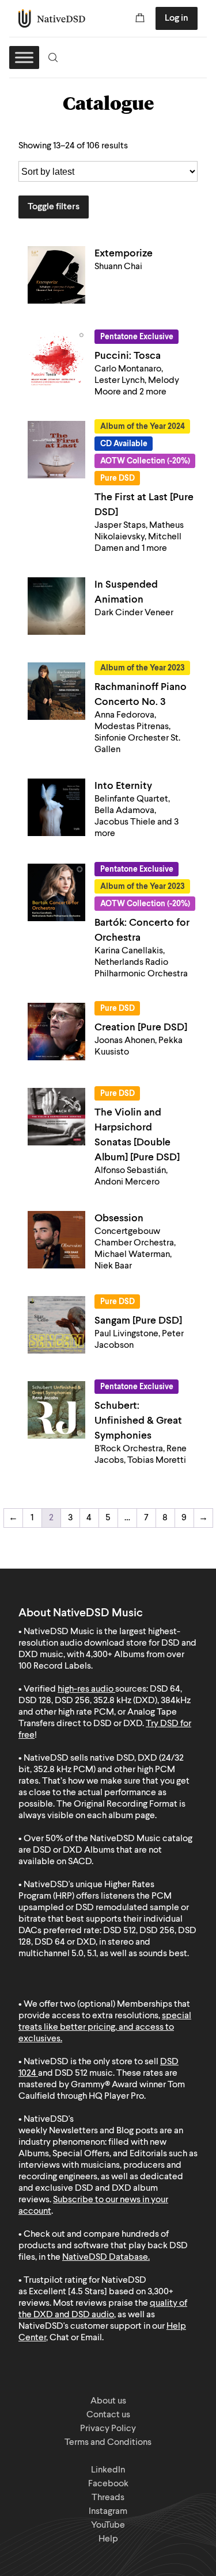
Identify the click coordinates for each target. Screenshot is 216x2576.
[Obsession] (56, 1240)
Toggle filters (54, 207)
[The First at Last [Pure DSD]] (56, 450)
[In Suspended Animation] (56, 606)
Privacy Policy (108, 2429)
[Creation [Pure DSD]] (56, 1032)
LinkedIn (108, 2470)
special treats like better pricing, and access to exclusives (105, 2027)
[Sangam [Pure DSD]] (56, 1325)
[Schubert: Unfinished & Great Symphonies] (56, 1410)
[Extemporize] (56, 275)
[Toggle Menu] (24, 57)
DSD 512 (71, 2073)
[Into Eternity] (56, 807)
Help (108, 2539)
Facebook (108, 2484)
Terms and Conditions (108, 2443)
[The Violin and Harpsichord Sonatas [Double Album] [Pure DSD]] (56, 1117)
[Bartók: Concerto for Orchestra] (56, 892)
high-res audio (86, 1689)
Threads (108, 2498)
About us (108, 2401)
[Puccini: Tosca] (56, 360)
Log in (177, 18)
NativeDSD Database (105, 2257)
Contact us (108, 2415)
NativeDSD (52, 18)
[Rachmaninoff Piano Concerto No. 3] (56, 691)
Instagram (108, 2512)
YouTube (108, 2525)
